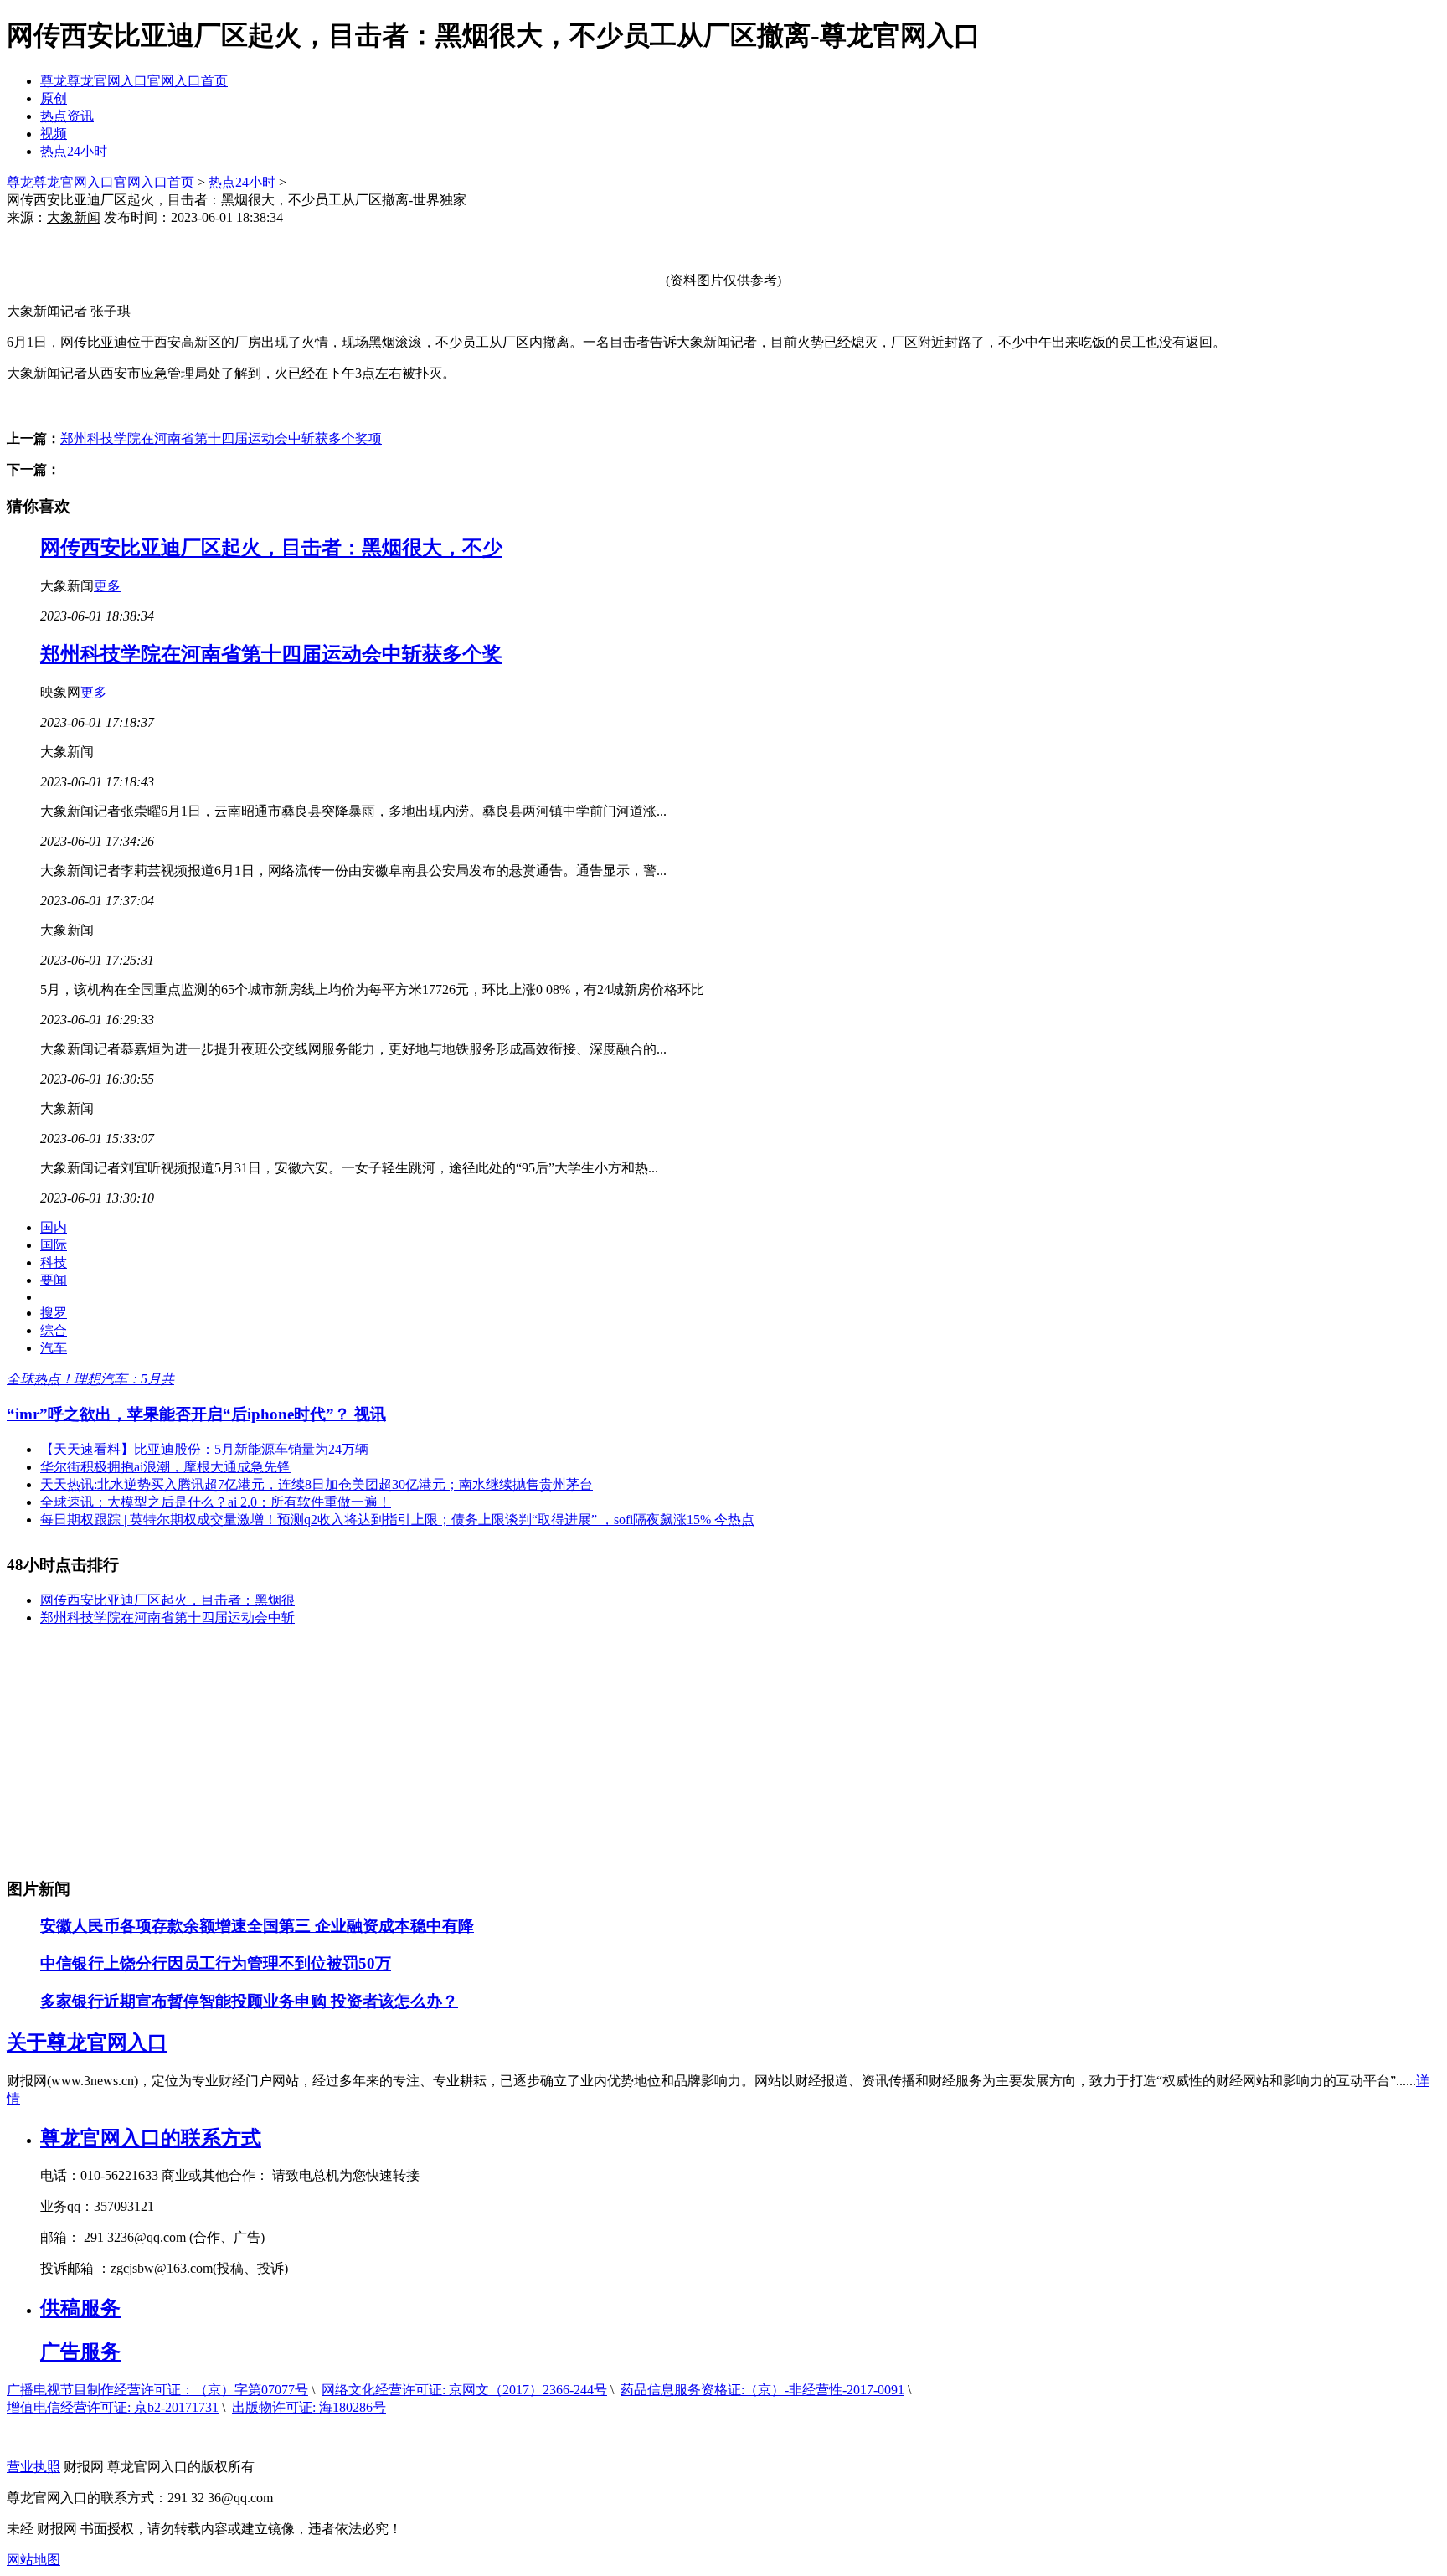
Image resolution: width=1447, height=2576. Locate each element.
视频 (54, 134)
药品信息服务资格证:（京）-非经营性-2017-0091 (762, 2390)
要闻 (54, 1280)
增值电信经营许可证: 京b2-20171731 (113, 2407)
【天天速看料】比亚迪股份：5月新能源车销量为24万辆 (204, 1449)
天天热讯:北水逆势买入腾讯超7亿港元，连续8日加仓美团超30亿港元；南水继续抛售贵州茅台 (317, 1484)
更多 (107, 586)
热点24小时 (74, 151)
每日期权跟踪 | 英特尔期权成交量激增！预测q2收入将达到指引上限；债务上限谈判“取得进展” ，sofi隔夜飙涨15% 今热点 (397, 1520)
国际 (54, 1245)
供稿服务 (80, 2308)
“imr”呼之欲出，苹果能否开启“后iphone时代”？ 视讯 (196, 1414)
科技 (54, 1262)
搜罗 (54, 1313)
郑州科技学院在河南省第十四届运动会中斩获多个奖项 (221, 438)
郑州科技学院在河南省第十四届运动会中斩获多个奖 (271, 654)
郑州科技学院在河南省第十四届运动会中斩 (167, 1618)
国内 (54, 1227)
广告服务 (80, 2352)
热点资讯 (67, 116)
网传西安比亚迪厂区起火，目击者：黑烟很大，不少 (271, 548)
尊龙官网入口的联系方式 (151, 2138)
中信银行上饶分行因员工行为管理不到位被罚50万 (216, 1963)
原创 (54, 98)
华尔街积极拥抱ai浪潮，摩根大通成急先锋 (165, 1467)
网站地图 (33, 2560)
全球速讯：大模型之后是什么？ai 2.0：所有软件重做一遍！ (216, 1502)
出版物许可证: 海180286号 (309, 2407)
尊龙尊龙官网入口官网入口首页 (134, 81)
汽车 (54, 1348)
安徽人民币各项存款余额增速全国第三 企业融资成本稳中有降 (257, 1926)
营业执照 (33, 2467)
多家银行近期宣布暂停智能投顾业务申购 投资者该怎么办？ (249, 2001)
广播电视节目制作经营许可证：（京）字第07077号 (157, 2390)
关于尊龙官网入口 (87, 2043)
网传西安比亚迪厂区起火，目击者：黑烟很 (167, 1600)
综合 (54, 1330)
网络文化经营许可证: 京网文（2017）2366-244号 (464, 2390)
